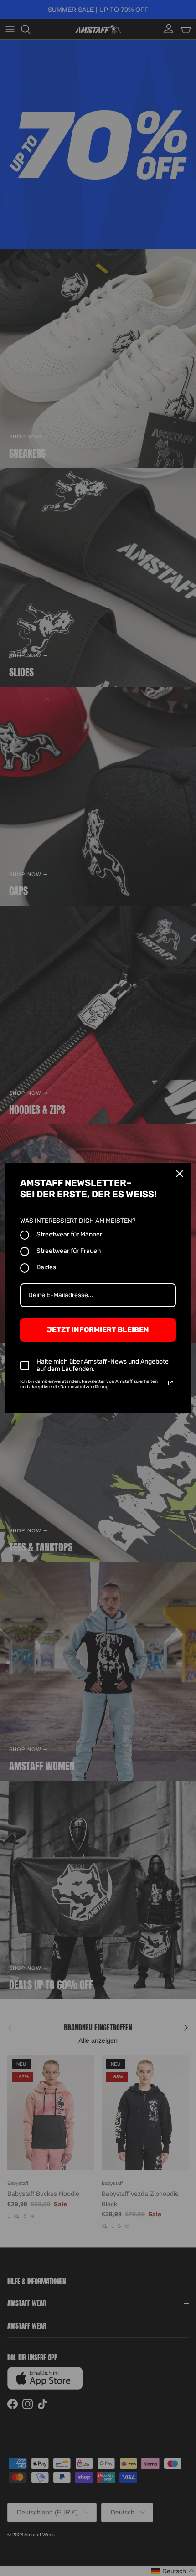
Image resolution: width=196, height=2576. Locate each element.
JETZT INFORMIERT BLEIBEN (98, 1330)
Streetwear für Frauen (69, 1251)
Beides (46, 1267)
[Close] (180, 1174)
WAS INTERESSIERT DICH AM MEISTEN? (78, 1221)
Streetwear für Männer (69, 1234)
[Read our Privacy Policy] (170, 1383)
